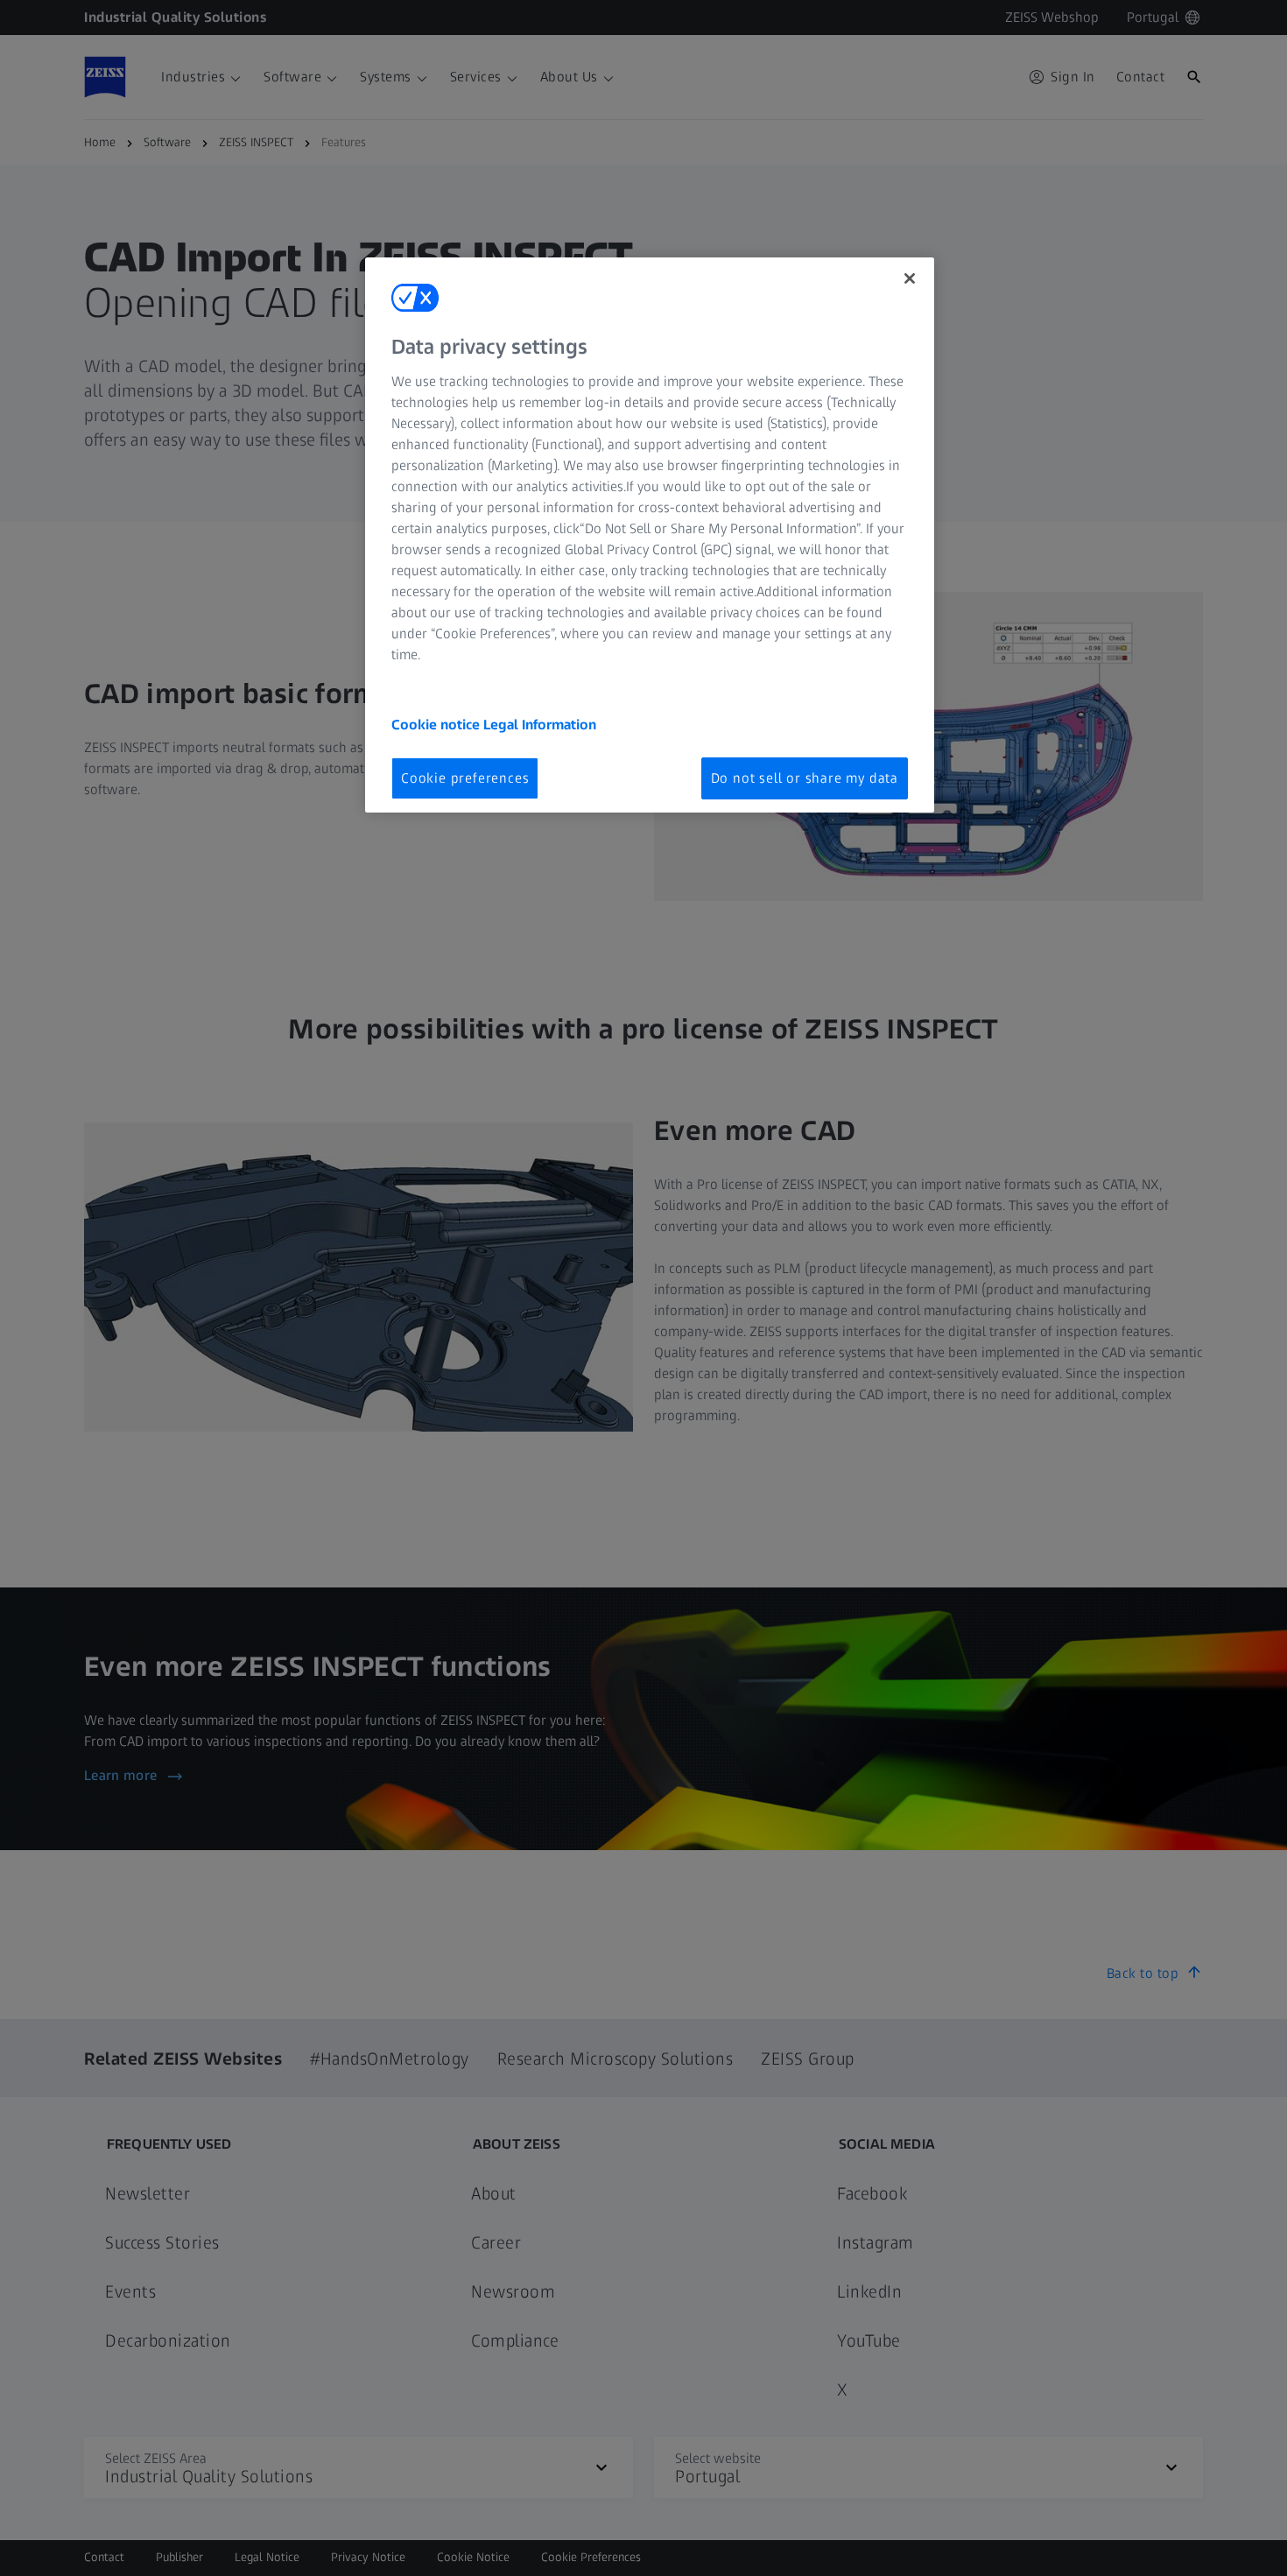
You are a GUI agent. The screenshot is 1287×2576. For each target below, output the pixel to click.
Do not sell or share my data (805, 778)
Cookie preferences (465, 778)
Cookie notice (437, 725)
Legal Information (540, 725)
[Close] (910, 278)
